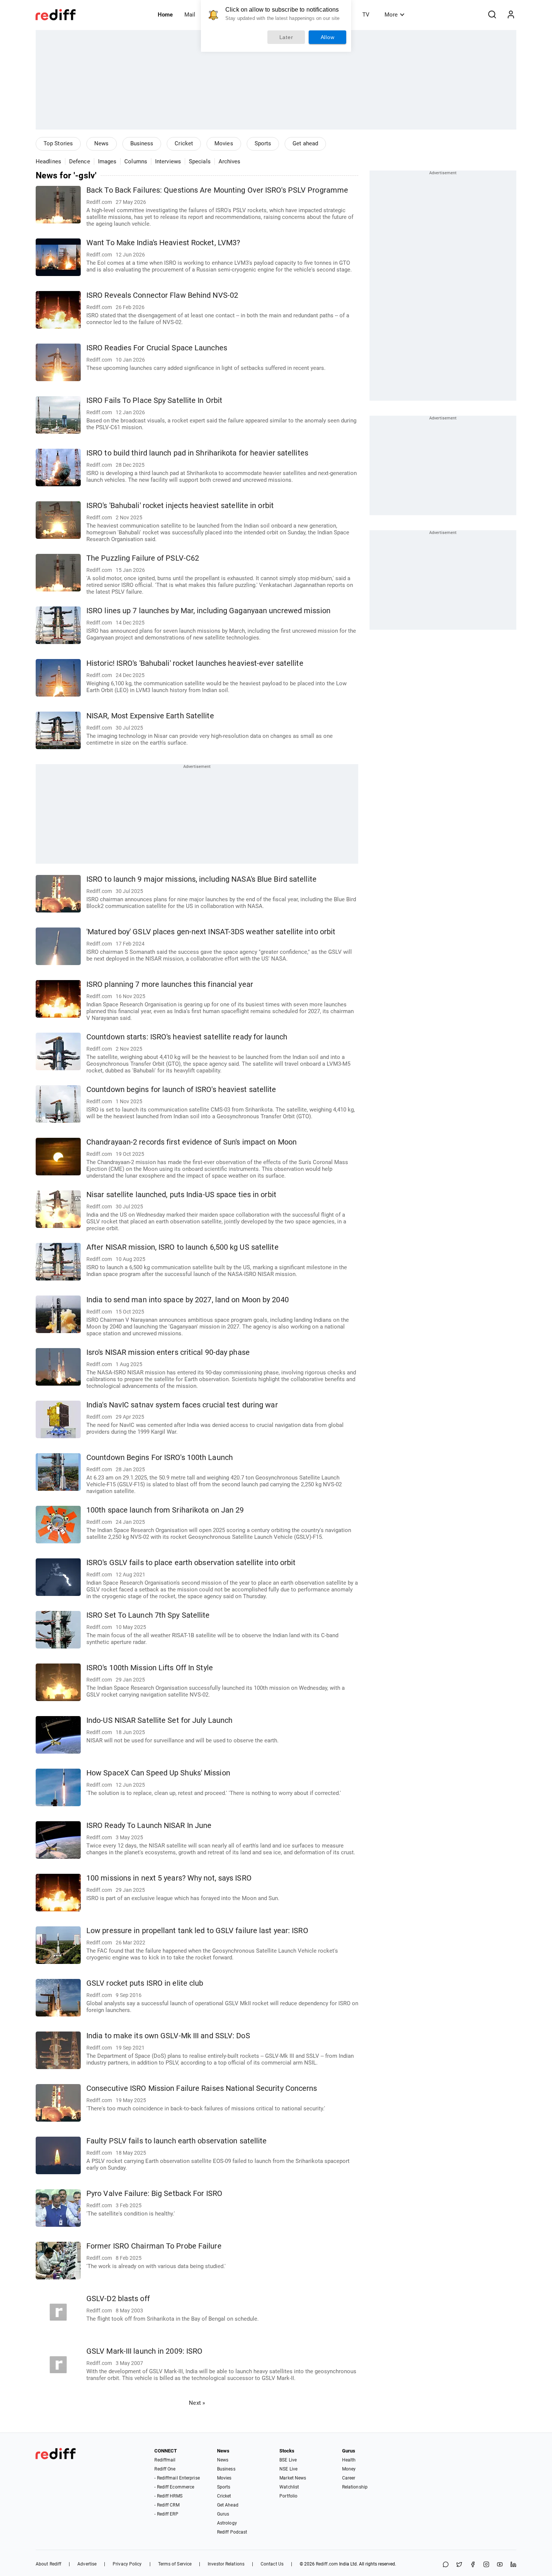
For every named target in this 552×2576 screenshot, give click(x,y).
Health (349, 2460)
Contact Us (272, 2564)
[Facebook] (473, 2565)
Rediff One (165, 2469)
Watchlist (289, 2487)
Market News (293, 2478)
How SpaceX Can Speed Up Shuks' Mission (158, 1773)
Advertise (87, 2564)
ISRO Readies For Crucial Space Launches (157, 348)
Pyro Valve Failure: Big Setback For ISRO (154, 2194)
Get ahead (305, 143)
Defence (80, 161)
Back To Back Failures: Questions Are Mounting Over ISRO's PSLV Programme (217, 190)
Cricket (184, 143)
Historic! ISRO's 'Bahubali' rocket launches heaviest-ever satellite (195, 663)
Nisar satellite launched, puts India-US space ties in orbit (181, 1195)
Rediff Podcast (232, 2532)
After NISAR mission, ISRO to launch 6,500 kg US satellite (182, 1247)
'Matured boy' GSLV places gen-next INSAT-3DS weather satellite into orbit (211, 932)
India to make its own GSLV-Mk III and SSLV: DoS (168, 2036)
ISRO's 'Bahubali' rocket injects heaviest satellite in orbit (180, 506)
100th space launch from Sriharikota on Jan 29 (165, 1510)
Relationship (355, 2487)
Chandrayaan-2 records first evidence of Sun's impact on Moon (192, 1142)
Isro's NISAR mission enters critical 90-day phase (168, 1352)
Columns (136, 161)
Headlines (48, 161)
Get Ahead (228, 2505)
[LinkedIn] (513, 2565)
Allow (328, 37)
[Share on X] (459, 2565)
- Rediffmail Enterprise (177, 2478)
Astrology (227, 2523)
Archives (230, 161)
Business (142, 143)
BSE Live (288, 2460)
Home (165, 15)
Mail (190, 15)
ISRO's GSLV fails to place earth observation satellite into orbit (191, 1563)
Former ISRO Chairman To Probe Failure (154, 2246)
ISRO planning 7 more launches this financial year (170, 984)
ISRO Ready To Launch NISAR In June (149, 1826)
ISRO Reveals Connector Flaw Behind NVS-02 (162, 295)
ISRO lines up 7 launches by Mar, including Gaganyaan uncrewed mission (208, 611)
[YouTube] (500, 2565)
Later (286, 37)
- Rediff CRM (167, 2505)
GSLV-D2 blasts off (118, 2299)
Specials (200, 161)
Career (349, 2478)
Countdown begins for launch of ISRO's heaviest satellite (181, 1090)
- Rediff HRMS (168, 2496)
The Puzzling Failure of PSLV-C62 (143, 558)
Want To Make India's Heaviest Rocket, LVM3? (163, 243)
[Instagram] (486, 2565)
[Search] (492, 15)
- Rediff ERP (166, 2514)
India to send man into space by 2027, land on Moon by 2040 (188, 1300)
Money (349, 2469)
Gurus (223, 2514)
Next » (197, 2403)
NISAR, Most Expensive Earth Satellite (150, 716)
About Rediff (48, 2564)
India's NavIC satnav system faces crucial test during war (182, 1405)
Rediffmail (165, 2460)
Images (107, 161)
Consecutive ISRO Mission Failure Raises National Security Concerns (202, 2088)
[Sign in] (511, 15)
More (391, 15)
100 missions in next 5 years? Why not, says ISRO (169, 1878)
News (101, 143)
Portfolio (288, 2496)
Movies (224, 143)
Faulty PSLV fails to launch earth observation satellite (177, 2141)
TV (366, 15)
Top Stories (58, 143)
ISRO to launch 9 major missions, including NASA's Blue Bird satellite (201, 879)
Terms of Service (175, 2564)
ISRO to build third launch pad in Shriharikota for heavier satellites (197, 453)
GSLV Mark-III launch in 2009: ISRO (144, 2351)
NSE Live (288, 2469)
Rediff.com (327, 2564)
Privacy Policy (127, 2564)
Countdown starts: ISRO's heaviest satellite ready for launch (187, 1037)
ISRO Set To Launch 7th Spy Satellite (148, 1615)
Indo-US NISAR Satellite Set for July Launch (159, 1720)
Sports (263, 143)
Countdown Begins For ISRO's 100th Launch (160, 1458)
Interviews (168, 161)
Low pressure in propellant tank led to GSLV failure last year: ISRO (197, 1931)
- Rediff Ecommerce (174, 2487)
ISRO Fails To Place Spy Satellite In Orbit (154, 400)
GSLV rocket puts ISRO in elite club (145, 1983)
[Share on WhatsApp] (446, 2565)
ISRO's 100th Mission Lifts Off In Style (150, 1668)
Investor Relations (226, 2564)
